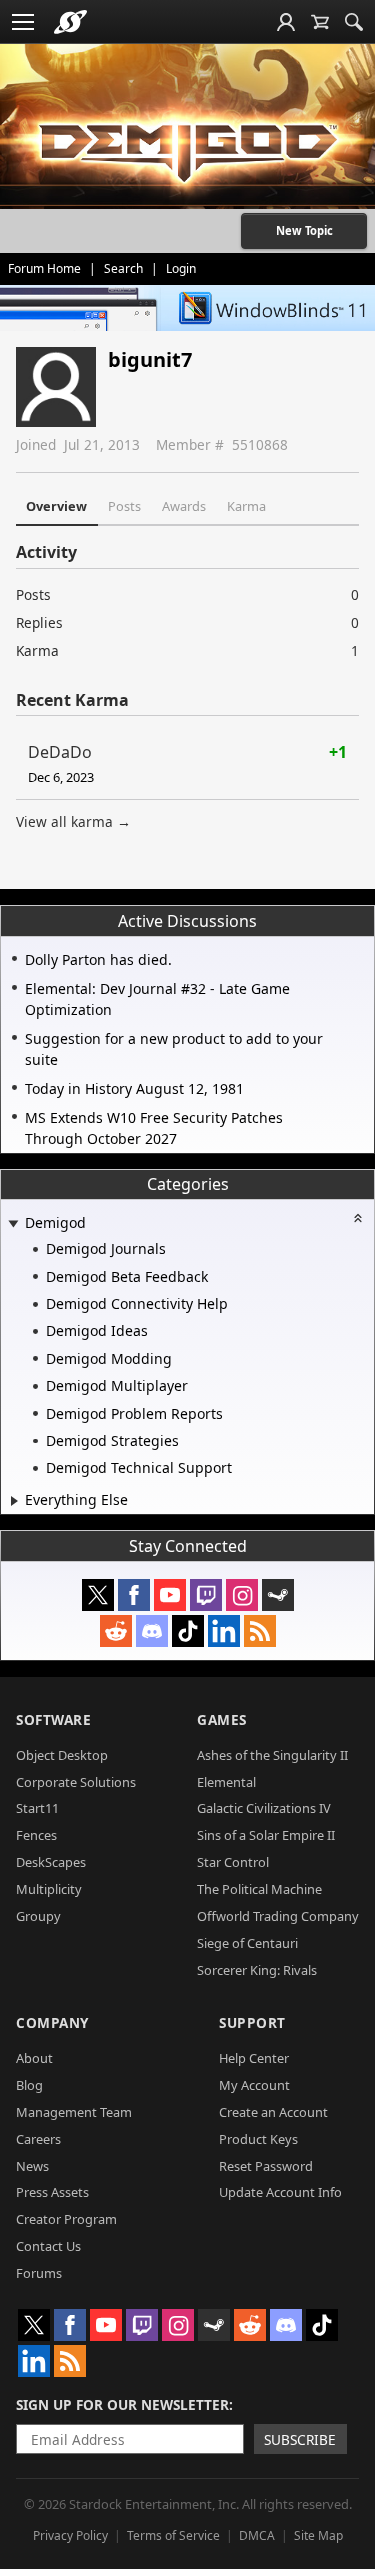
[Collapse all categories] (358, 1218)
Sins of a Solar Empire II (266, 1835)
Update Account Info (280, 2192)
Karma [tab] (246, 506)
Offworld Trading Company (278, 1916)
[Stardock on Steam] (278, 1595)
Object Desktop (62, 1755)
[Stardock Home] (70, 22)
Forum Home (44, 268)
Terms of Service (173, 2535)
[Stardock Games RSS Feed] (260, 1631)
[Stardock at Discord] (152, 1631)
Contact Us (48, 2246)
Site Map (318, 2535)
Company (52, 2022)
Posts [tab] (124, 506)
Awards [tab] (184, 506)
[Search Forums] (354, 22)
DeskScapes (51, 1862)
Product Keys (258, 2139)
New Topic (304, 230)
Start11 (37, 1808)
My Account (254, 2085)
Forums (39, 2273)
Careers (38, 2139)
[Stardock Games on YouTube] (170, 1595)
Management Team (74, 2112)
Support (252, 2022)
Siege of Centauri (247, 1943)
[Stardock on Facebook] (134, 1595)
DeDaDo (60, 752)
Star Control (233, 1862)
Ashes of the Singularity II (272, 1755)
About (34, 2058)
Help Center (254, 2058)
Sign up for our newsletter (122, 2404)
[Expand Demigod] (13, 1224)
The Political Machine (259, 1889)
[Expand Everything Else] (14, 1501)
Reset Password (266, 2166)
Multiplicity (49, 1889)
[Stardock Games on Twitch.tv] (206, 1595)
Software (53, 1719)
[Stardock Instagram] (242, 1595)
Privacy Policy (70, 2535)
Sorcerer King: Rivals (257, 1970)
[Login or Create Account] (286, 22)
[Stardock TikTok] (188, 1631)
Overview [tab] (56, 506)
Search (123, 268)
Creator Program (66, 2219)
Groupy (38, 1916)
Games (222, 1719)
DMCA (257, 2535)
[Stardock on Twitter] (98, 1595)
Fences (36, 1835)
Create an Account (273, 2112)
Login (181, 268)
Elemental (226, 1782)
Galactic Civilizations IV (264, 1808)
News (32, 2166)
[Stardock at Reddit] (116, 1631)
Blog (29, 2085)
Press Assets (52, 2192)
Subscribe (300, 2439)
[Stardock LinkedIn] (224, 1631)
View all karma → (73, 821)
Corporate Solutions (76, 1782)
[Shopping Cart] (320, 22)
